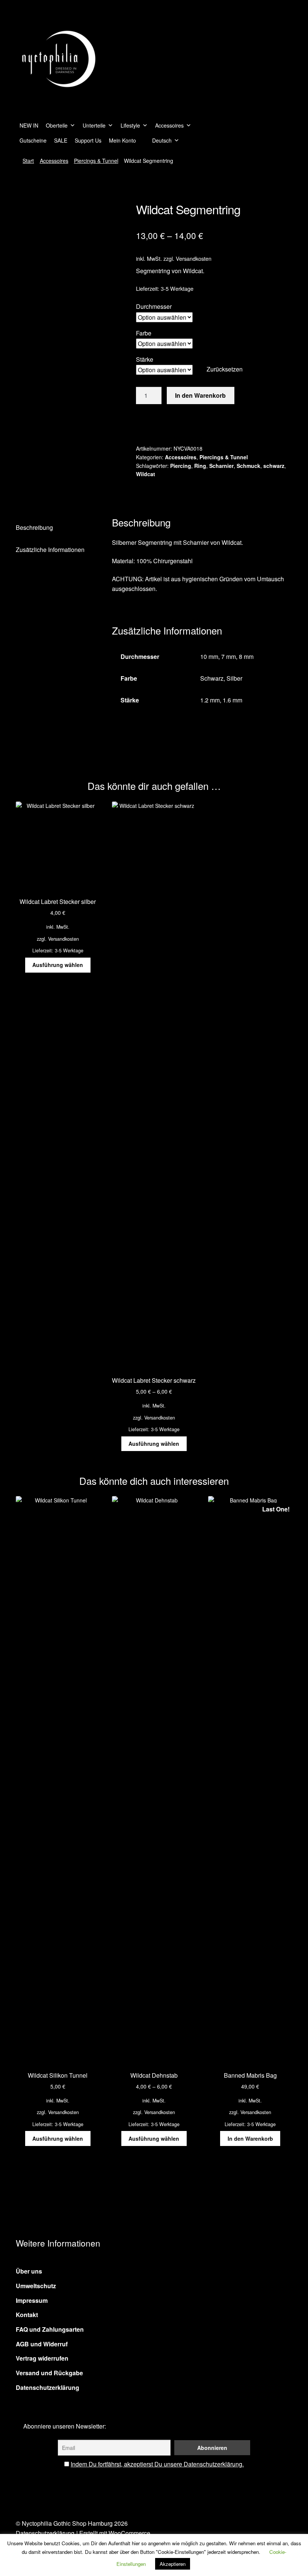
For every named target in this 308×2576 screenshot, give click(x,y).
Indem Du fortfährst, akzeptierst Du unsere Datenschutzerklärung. (157, 2464)
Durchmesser (154, 306)
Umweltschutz (36, 2286)
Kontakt (27, 2315)
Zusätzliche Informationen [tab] (50, 550)
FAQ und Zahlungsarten (50, 2329)
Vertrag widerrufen (42, 2358)
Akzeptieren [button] (173, 2564)
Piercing (181, 466)
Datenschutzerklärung (48, 2387)
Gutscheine (33, 140)
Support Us (88, 140)
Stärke (145, 359)
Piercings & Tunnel (96, 161)
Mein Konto (122, 140)
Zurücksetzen (225, 369)
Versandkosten (194, 258)
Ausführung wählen (58, 965)
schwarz (274, 466)
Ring (200, 466)
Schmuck (248, 466)
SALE (61, 140)
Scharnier (221, 466)
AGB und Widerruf (42, 2344)
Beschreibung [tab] (34, 527)
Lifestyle (130, 125)
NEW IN (29, 125)
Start (28, 161)
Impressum (32, 2300)
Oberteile (57, 125)
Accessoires (169, 125)
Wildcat (146, 474)
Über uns (29, 2271)
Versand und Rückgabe (49, 2373)
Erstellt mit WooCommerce (115, 2533)
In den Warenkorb (200, 395)
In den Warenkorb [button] (250, 2138)
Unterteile (94, 125)
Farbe (144, 333)
